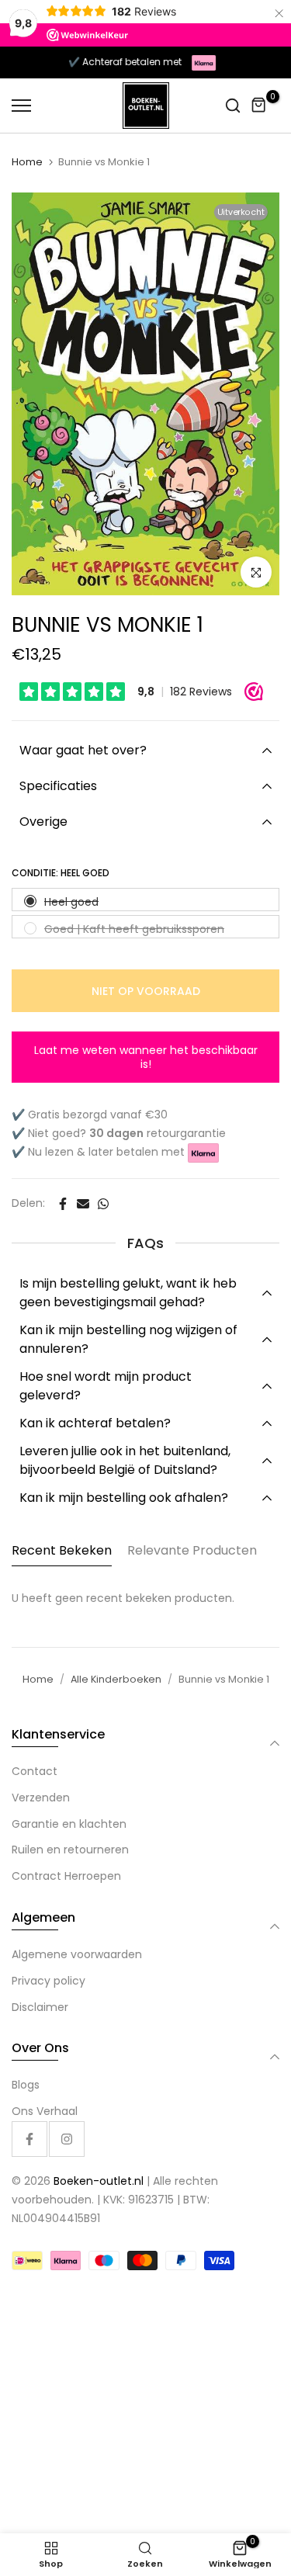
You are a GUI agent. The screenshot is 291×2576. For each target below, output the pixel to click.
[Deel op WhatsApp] (103, 1204)
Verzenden (41, 1798)
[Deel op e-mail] (83, 1204)
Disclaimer (40, 2007)
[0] (259, 106)
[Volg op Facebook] (29, 2139)
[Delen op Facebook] (63, 1204)
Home (27, 162)
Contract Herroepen (66, 1876)
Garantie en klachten (69, 1824)
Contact (35, 1771)
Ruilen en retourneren (70, 1850)
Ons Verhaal (45, 2111)
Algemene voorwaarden (77, 1954)
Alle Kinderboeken (116, 1679)
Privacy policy (48, 1981)
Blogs (26, 2085)
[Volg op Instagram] (67, 2139)
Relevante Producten (192, 1550)
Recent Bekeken (62, 1550)
